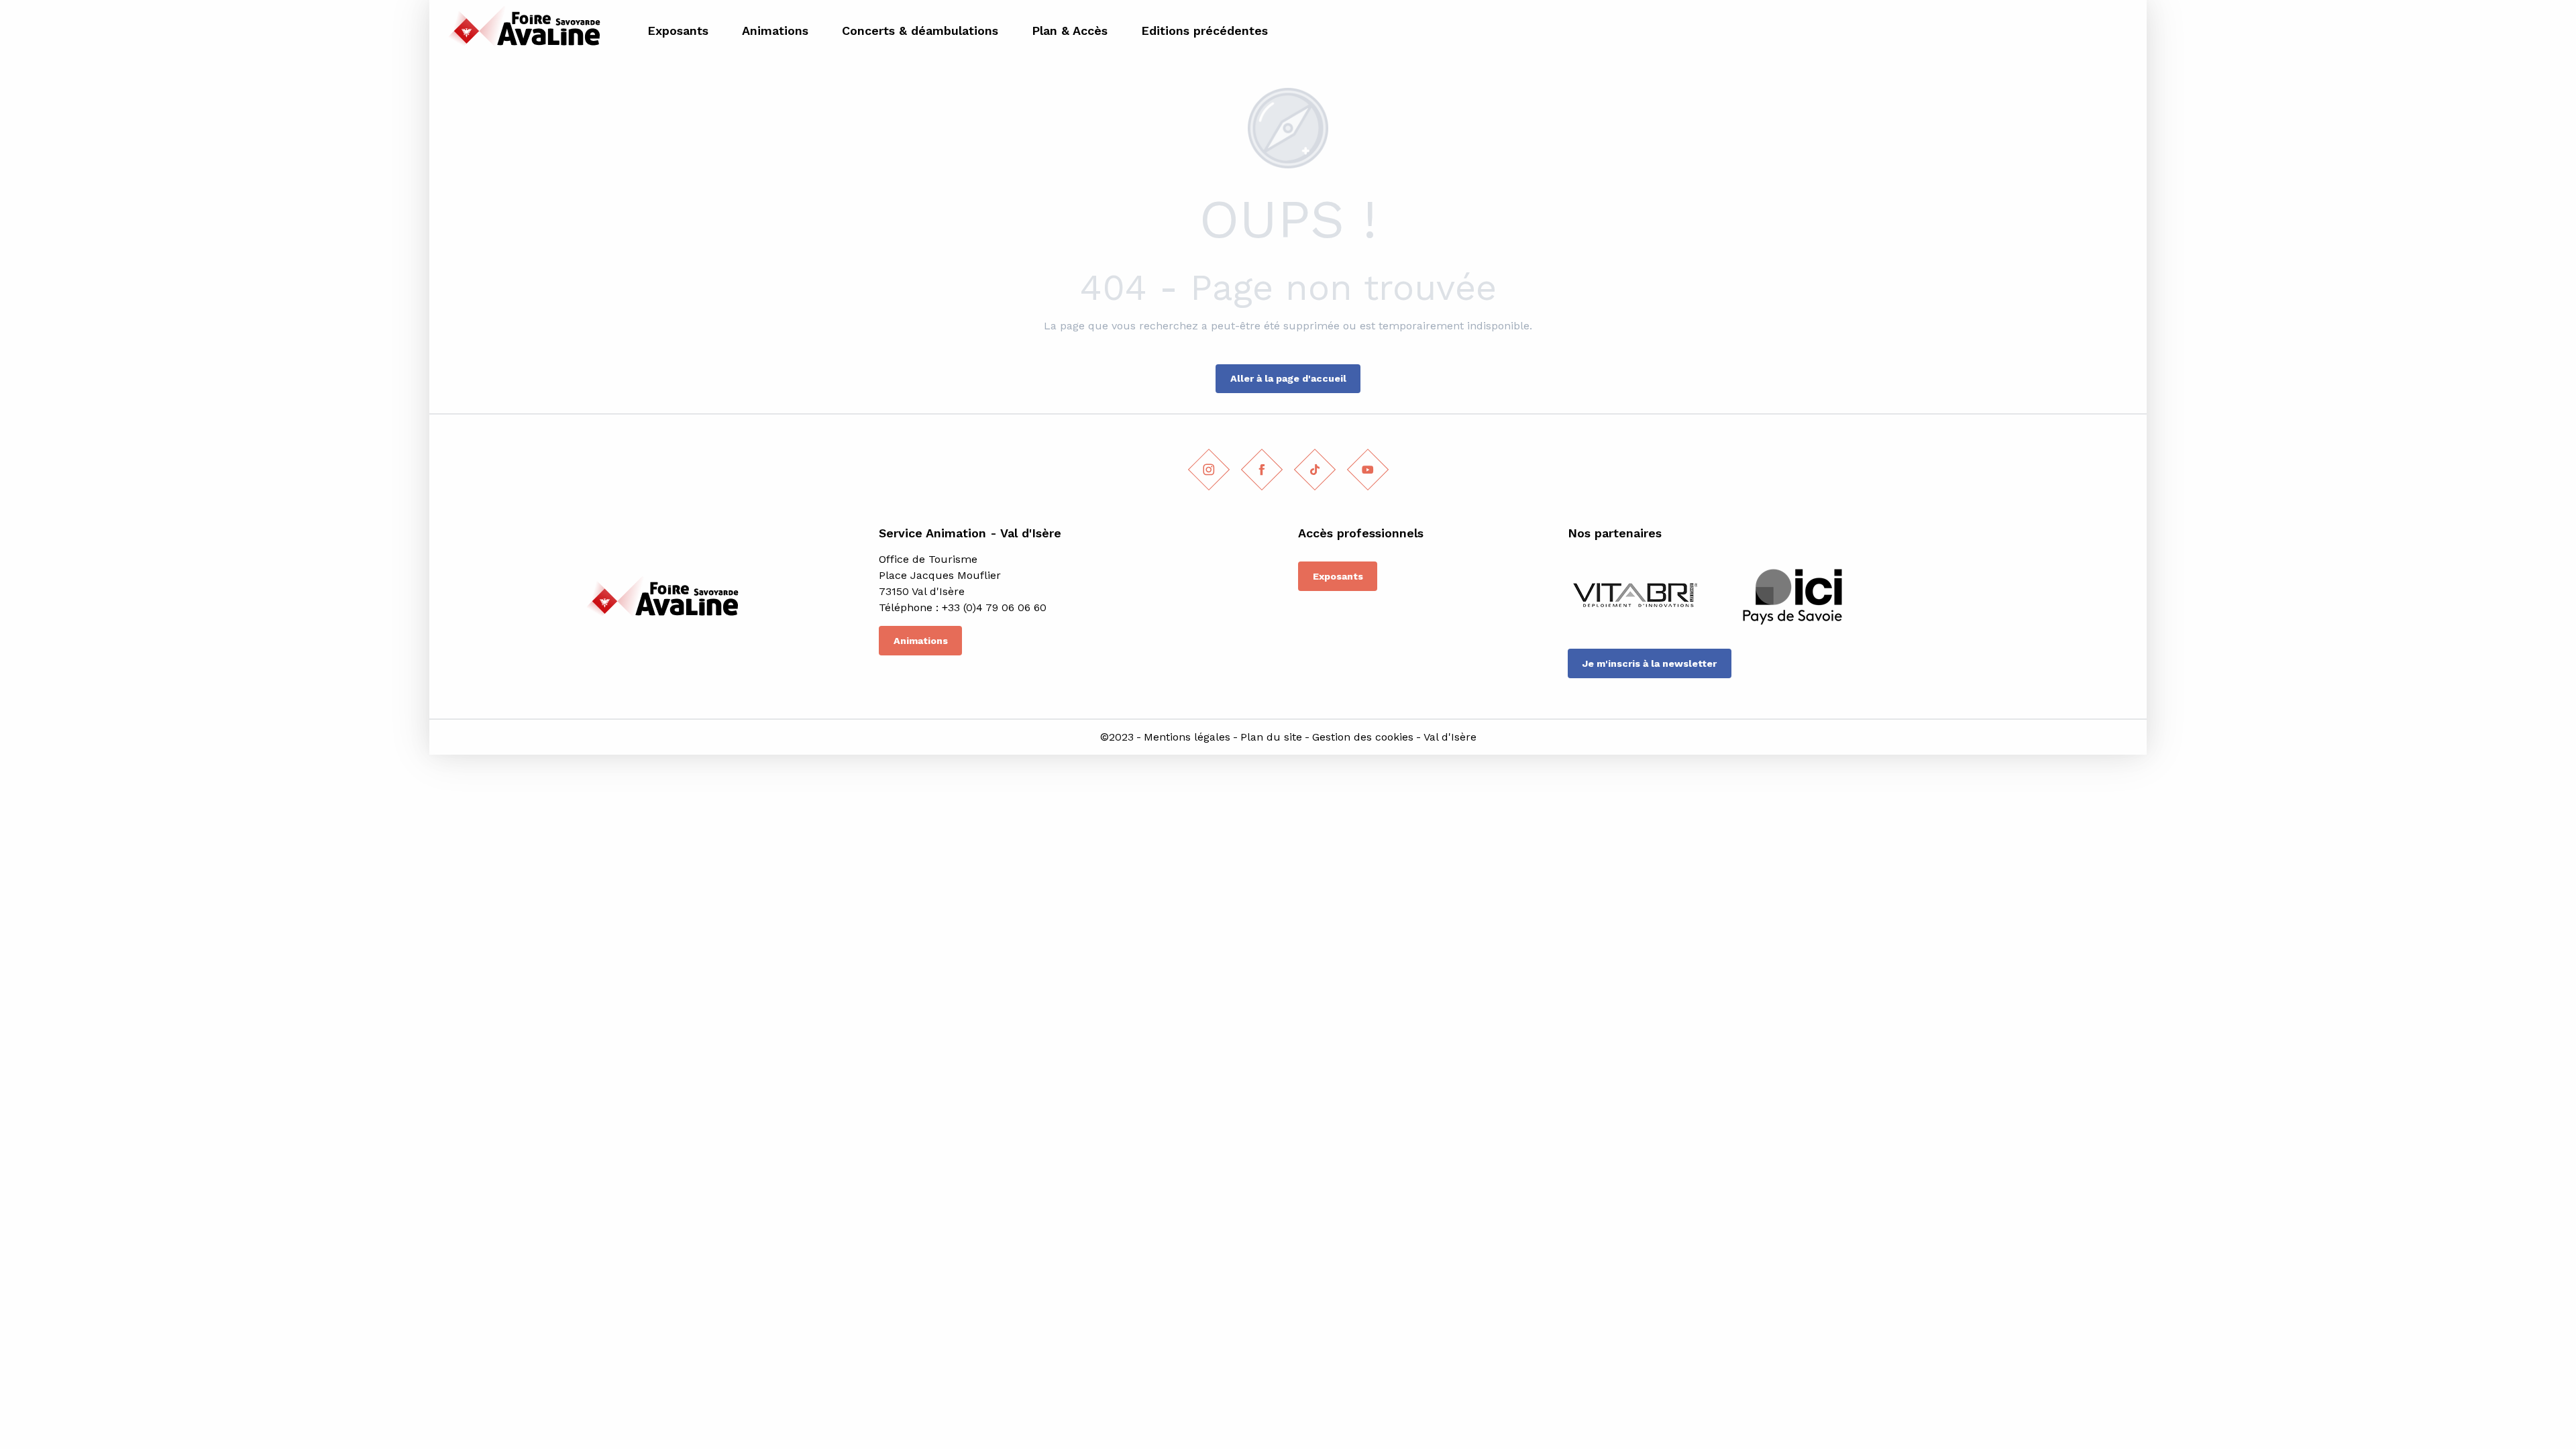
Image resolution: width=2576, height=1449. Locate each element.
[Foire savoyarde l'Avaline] (521, 31)
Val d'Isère (1450, 737)
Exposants (1338, 576)
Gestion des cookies (1363, 737)
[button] (2121, 31)
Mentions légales (1187, 737)
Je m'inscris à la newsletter (1649, 663)
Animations (921, 641)
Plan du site (1271, 737)
